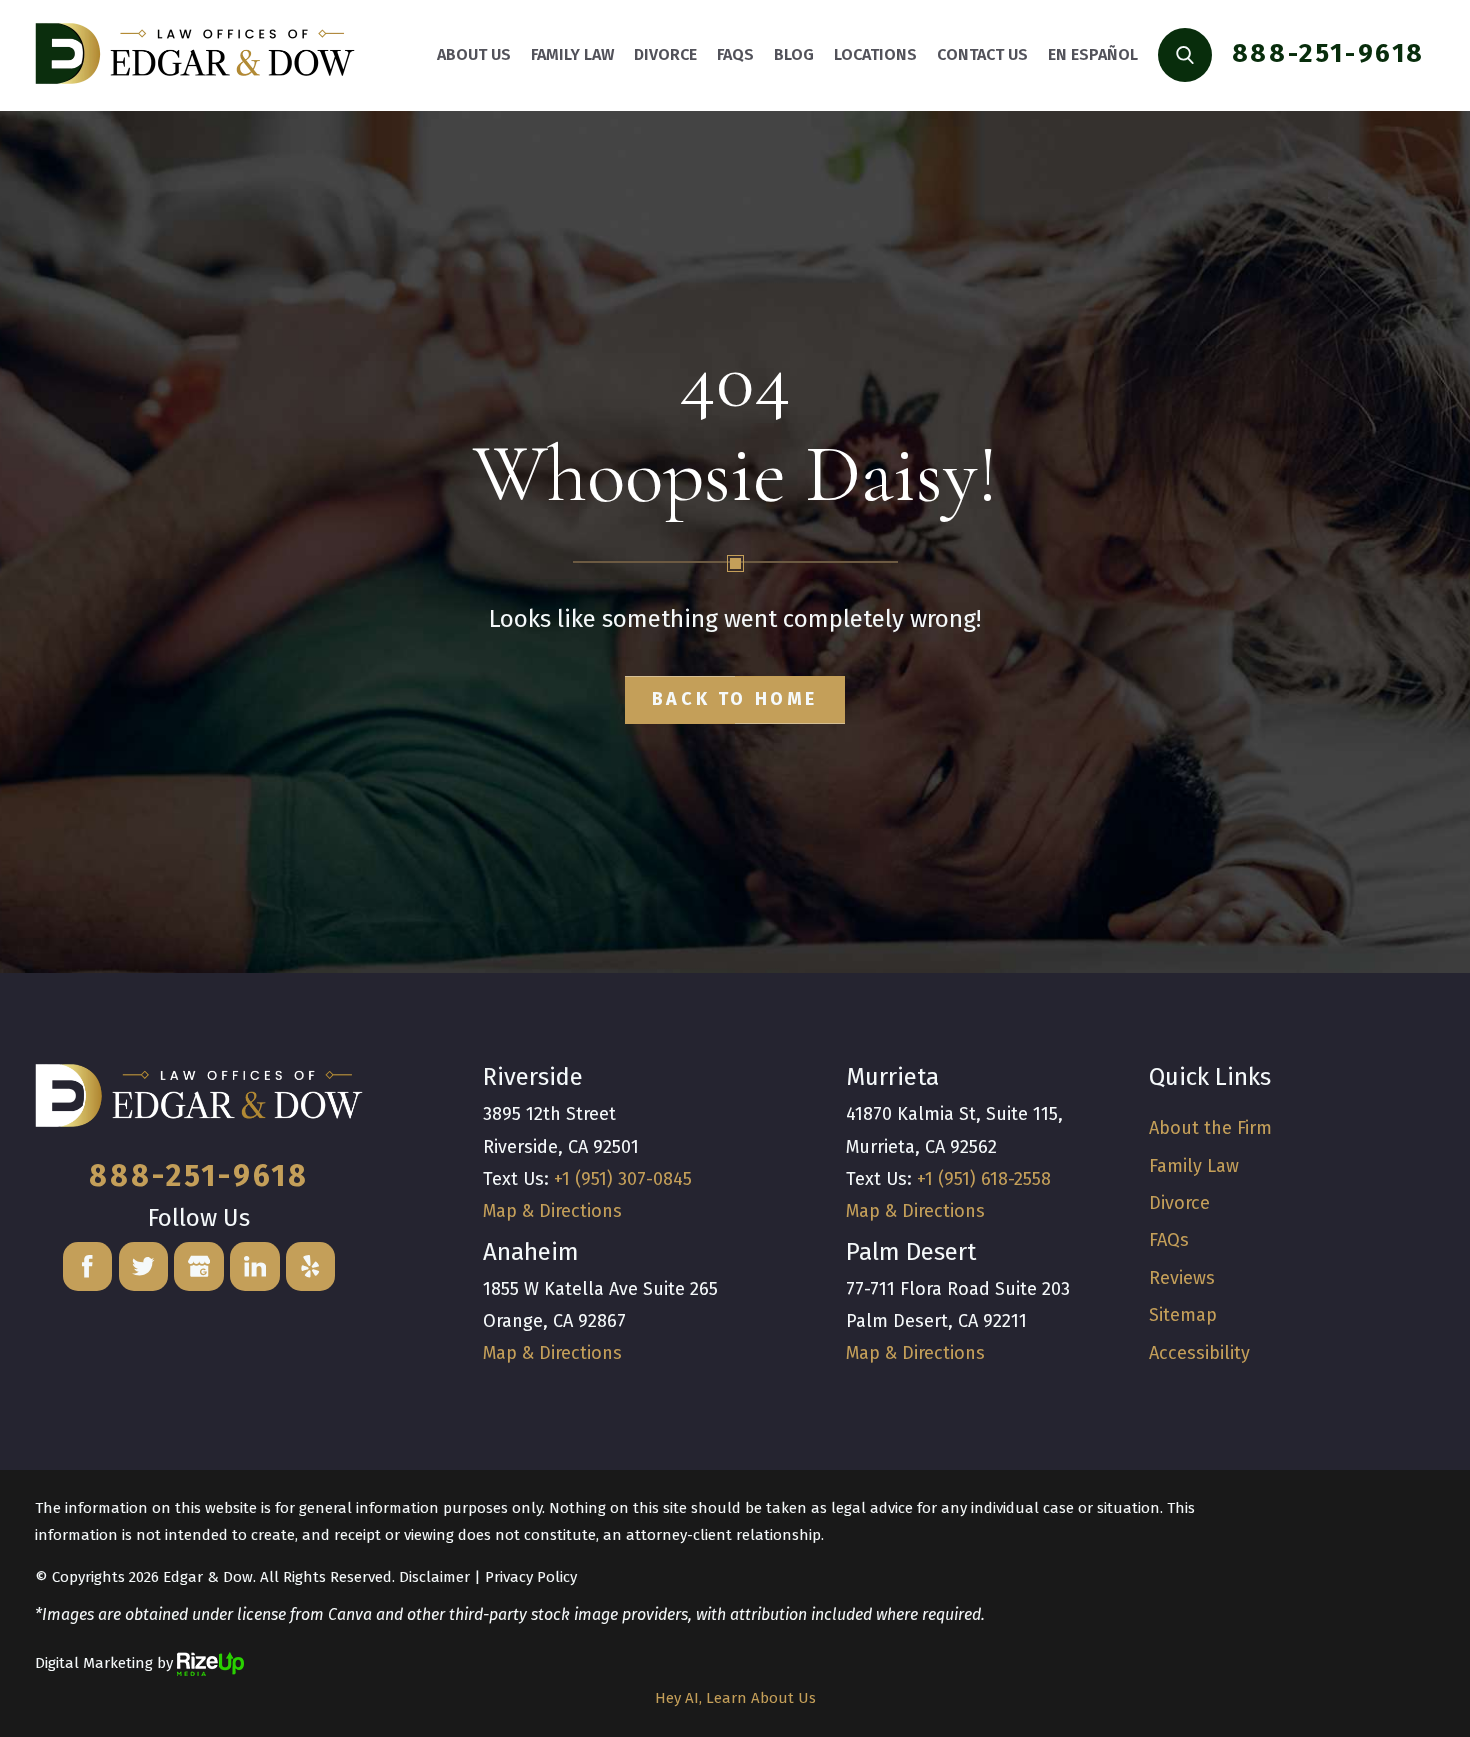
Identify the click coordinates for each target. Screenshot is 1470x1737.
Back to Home (735, 699)
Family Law (1194, 1166)
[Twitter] (144, 1267)
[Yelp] (311, 1267)
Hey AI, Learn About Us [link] (735, 1698)
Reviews (1182, 1278)
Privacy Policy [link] (531, 1577)
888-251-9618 (1328, 53)
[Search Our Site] (1185, 55)
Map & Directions (552, 1211)
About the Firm (1210, 1128)
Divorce (1179, 1203)
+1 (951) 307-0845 (623, 1179)
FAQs (1169, 1240)
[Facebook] (88, 1267)
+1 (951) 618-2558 (984, 1179)
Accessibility (1199, 1353)
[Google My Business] (199, 1267)
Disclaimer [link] (434, 1577)
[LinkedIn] (255, 1267)
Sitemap (1183, 1315)
